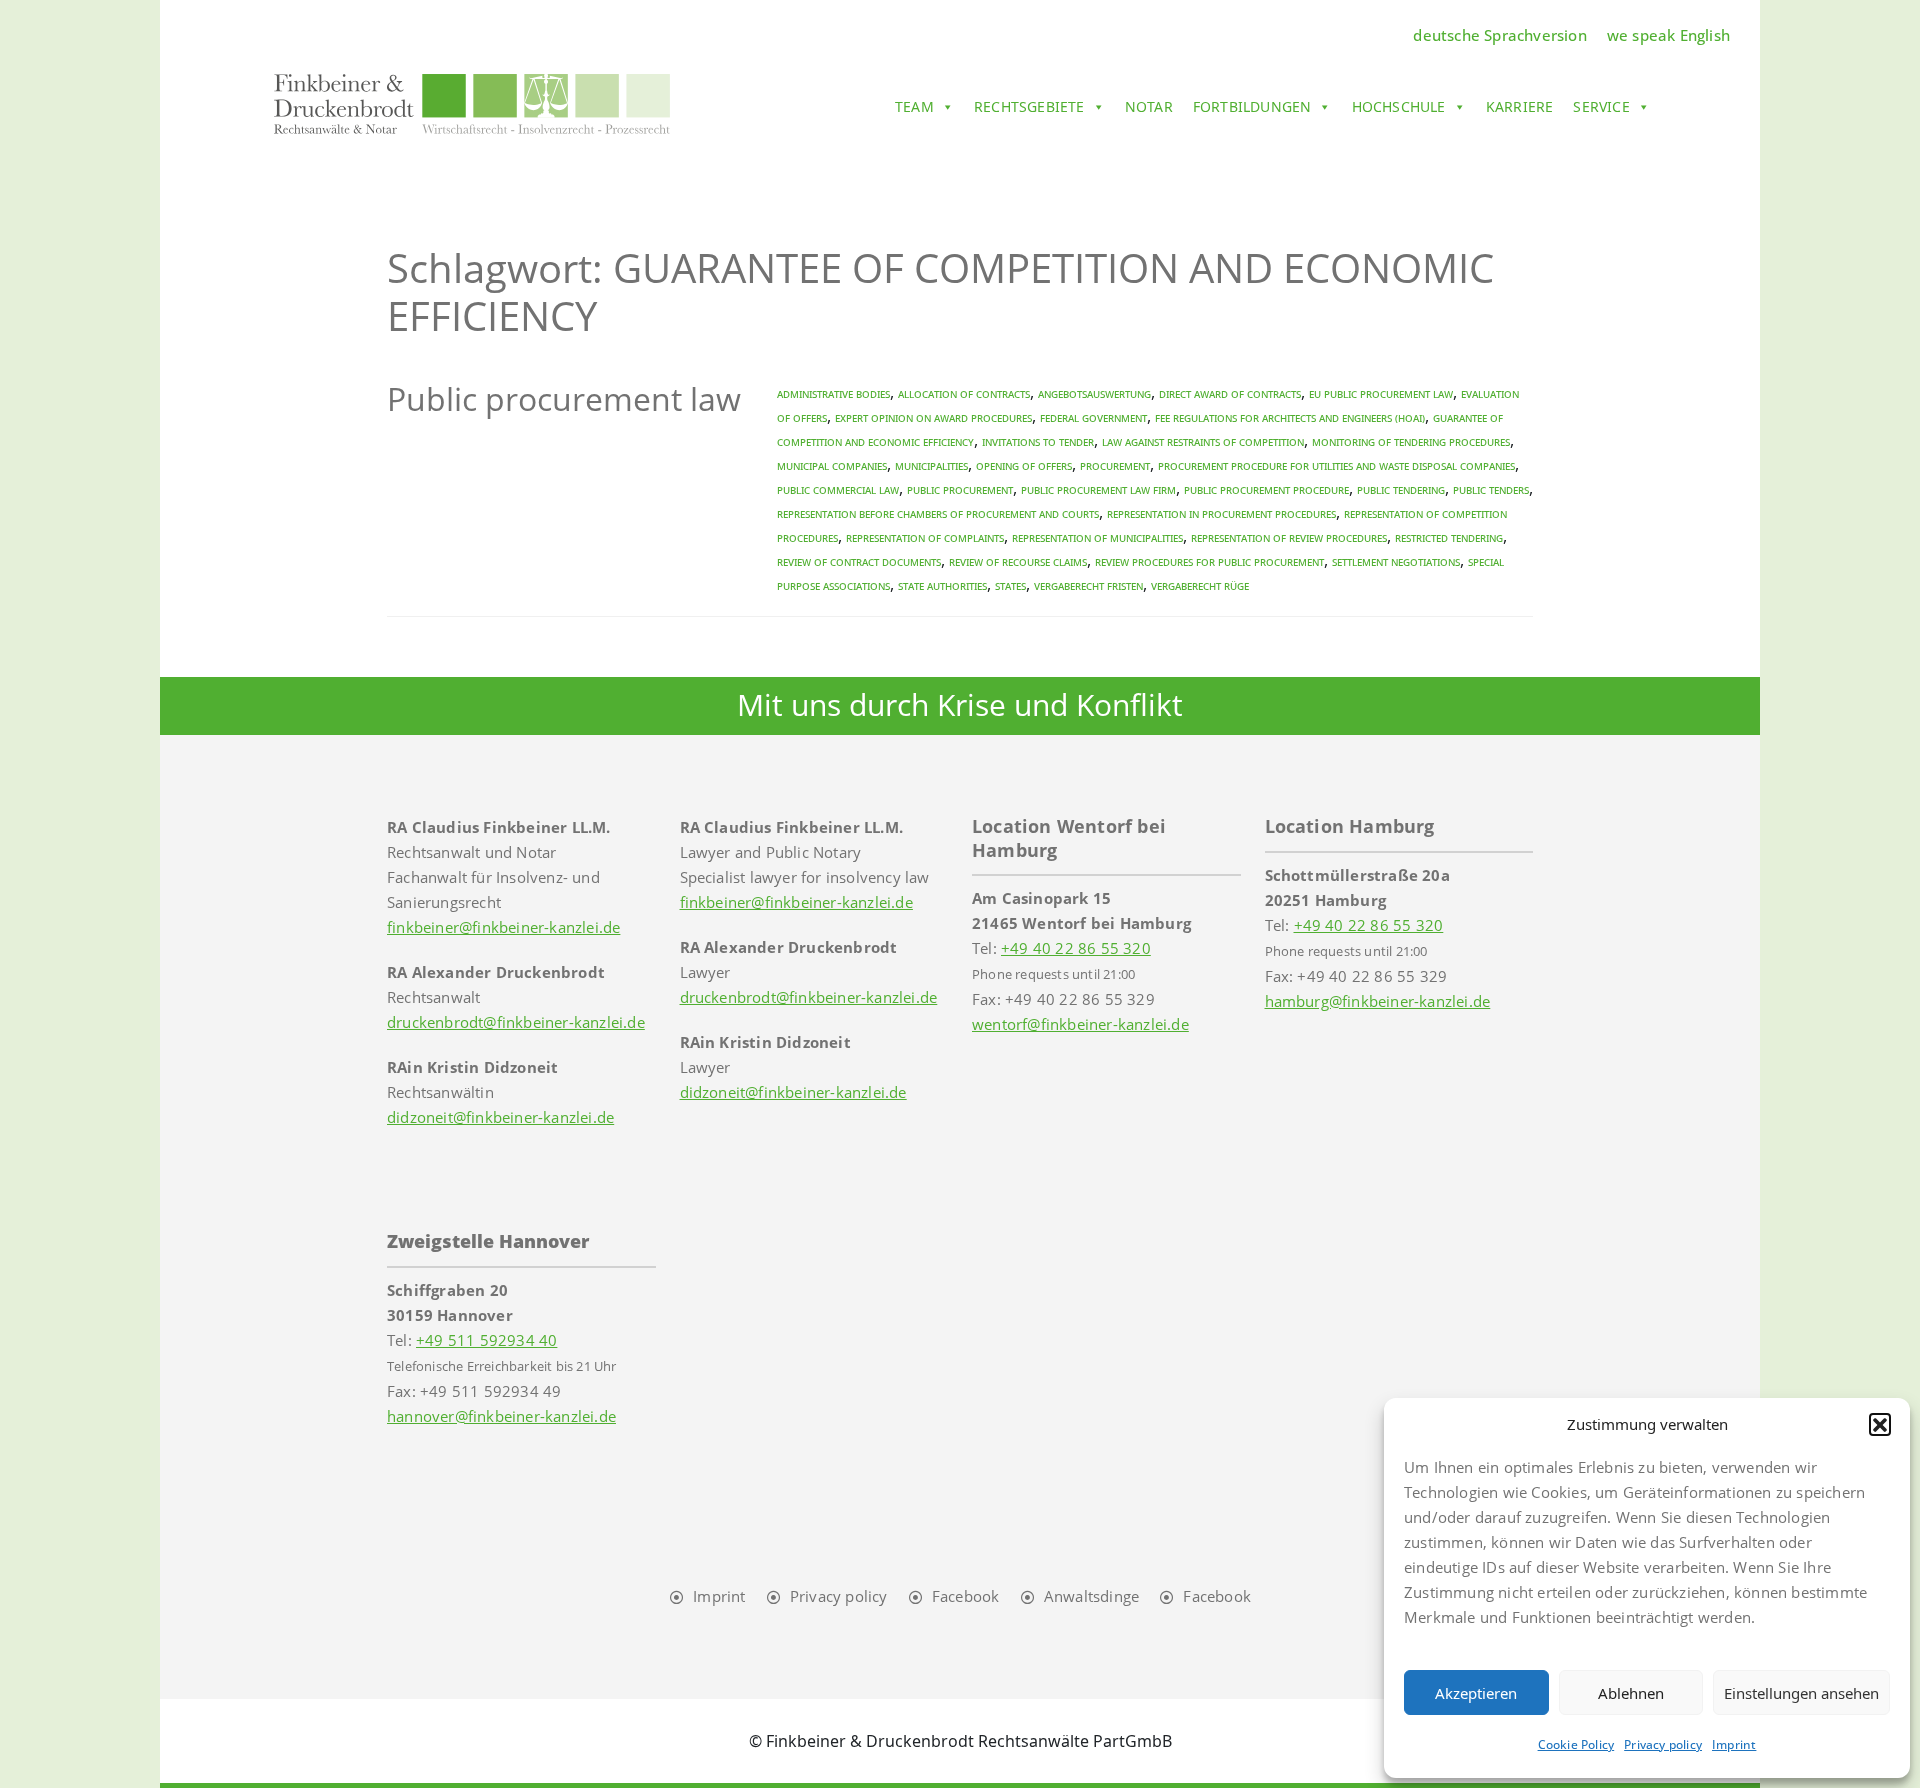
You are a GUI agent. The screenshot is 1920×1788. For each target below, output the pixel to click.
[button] (1880, 1424)
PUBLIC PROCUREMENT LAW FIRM (1098, 489)
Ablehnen (1631, 1693)
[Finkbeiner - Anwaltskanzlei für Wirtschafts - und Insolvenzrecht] (472, 103)
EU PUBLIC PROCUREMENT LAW (1381, 393)
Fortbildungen (1252, 106)
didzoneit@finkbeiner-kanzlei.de (500, 1117)
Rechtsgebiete (1029, 106)
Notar (1149, 106)
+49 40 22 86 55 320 (1076, 948)
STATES (1010, 585)
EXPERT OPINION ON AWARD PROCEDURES (933, 417)
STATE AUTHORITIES (942, 585)
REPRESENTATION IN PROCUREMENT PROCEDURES (1221, 513)
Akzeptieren (1476, 1693)
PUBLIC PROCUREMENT (960, 489)
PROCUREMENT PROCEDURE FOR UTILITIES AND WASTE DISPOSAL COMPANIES (1336, 465)
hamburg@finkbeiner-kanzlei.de (1378, 1001)
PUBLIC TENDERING (1401, 489)
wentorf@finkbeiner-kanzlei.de (1080, 1024)
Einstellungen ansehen (1801, 1693)
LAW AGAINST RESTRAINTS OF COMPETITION (1203, 441)
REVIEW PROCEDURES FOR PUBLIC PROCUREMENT (1209, 561)
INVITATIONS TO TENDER (1038, 441)
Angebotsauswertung (1094, 393)
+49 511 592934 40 (486, 1340)
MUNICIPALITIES (931, 465)
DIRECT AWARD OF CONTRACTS (1230, 393)
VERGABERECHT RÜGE (1200, 585)
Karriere (1520, 106)
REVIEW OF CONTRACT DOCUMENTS (859, 561)
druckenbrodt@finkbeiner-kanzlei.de (516, 1022)
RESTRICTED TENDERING (1449, 537)
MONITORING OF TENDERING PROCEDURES (1411, 441)
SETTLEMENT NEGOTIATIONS (1396, 561)
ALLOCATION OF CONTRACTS (964, 393)
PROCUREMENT (1115, 465)
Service (1601, 106)
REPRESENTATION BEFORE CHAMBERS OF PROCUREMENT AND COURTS (938, 513)
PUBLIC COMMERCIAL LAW (838, 489)
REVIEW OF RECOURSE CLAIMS (1018, 561)
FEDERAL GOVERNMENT (1093, 417)
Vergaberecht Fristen (1088, 585)
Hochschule (1399, 106)
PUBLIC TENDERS (1491, 489)
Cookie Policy (1576, 1744)
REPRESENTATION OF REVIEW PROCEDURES (1289, 537)
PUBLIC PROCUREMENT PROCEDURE (1266, 489)
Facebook (966, 1596)
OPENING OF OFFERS (1024, 465)
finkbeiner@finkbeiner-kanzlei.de (503, 927)
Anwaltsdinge (1091, 1596)
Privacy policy (1663, 1744)
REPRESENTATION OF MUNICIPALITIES (1097, 537)
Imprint (1734, 1744)
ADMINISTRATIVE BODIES (833, 393)
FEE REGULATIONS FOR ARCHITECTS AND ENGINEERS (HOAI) (1290, 417)
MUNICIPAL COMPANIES (832, 465)
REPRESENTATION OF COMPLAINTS (925, 537)
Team (914, 106)
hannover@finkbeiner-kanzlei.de (501, 1416)
